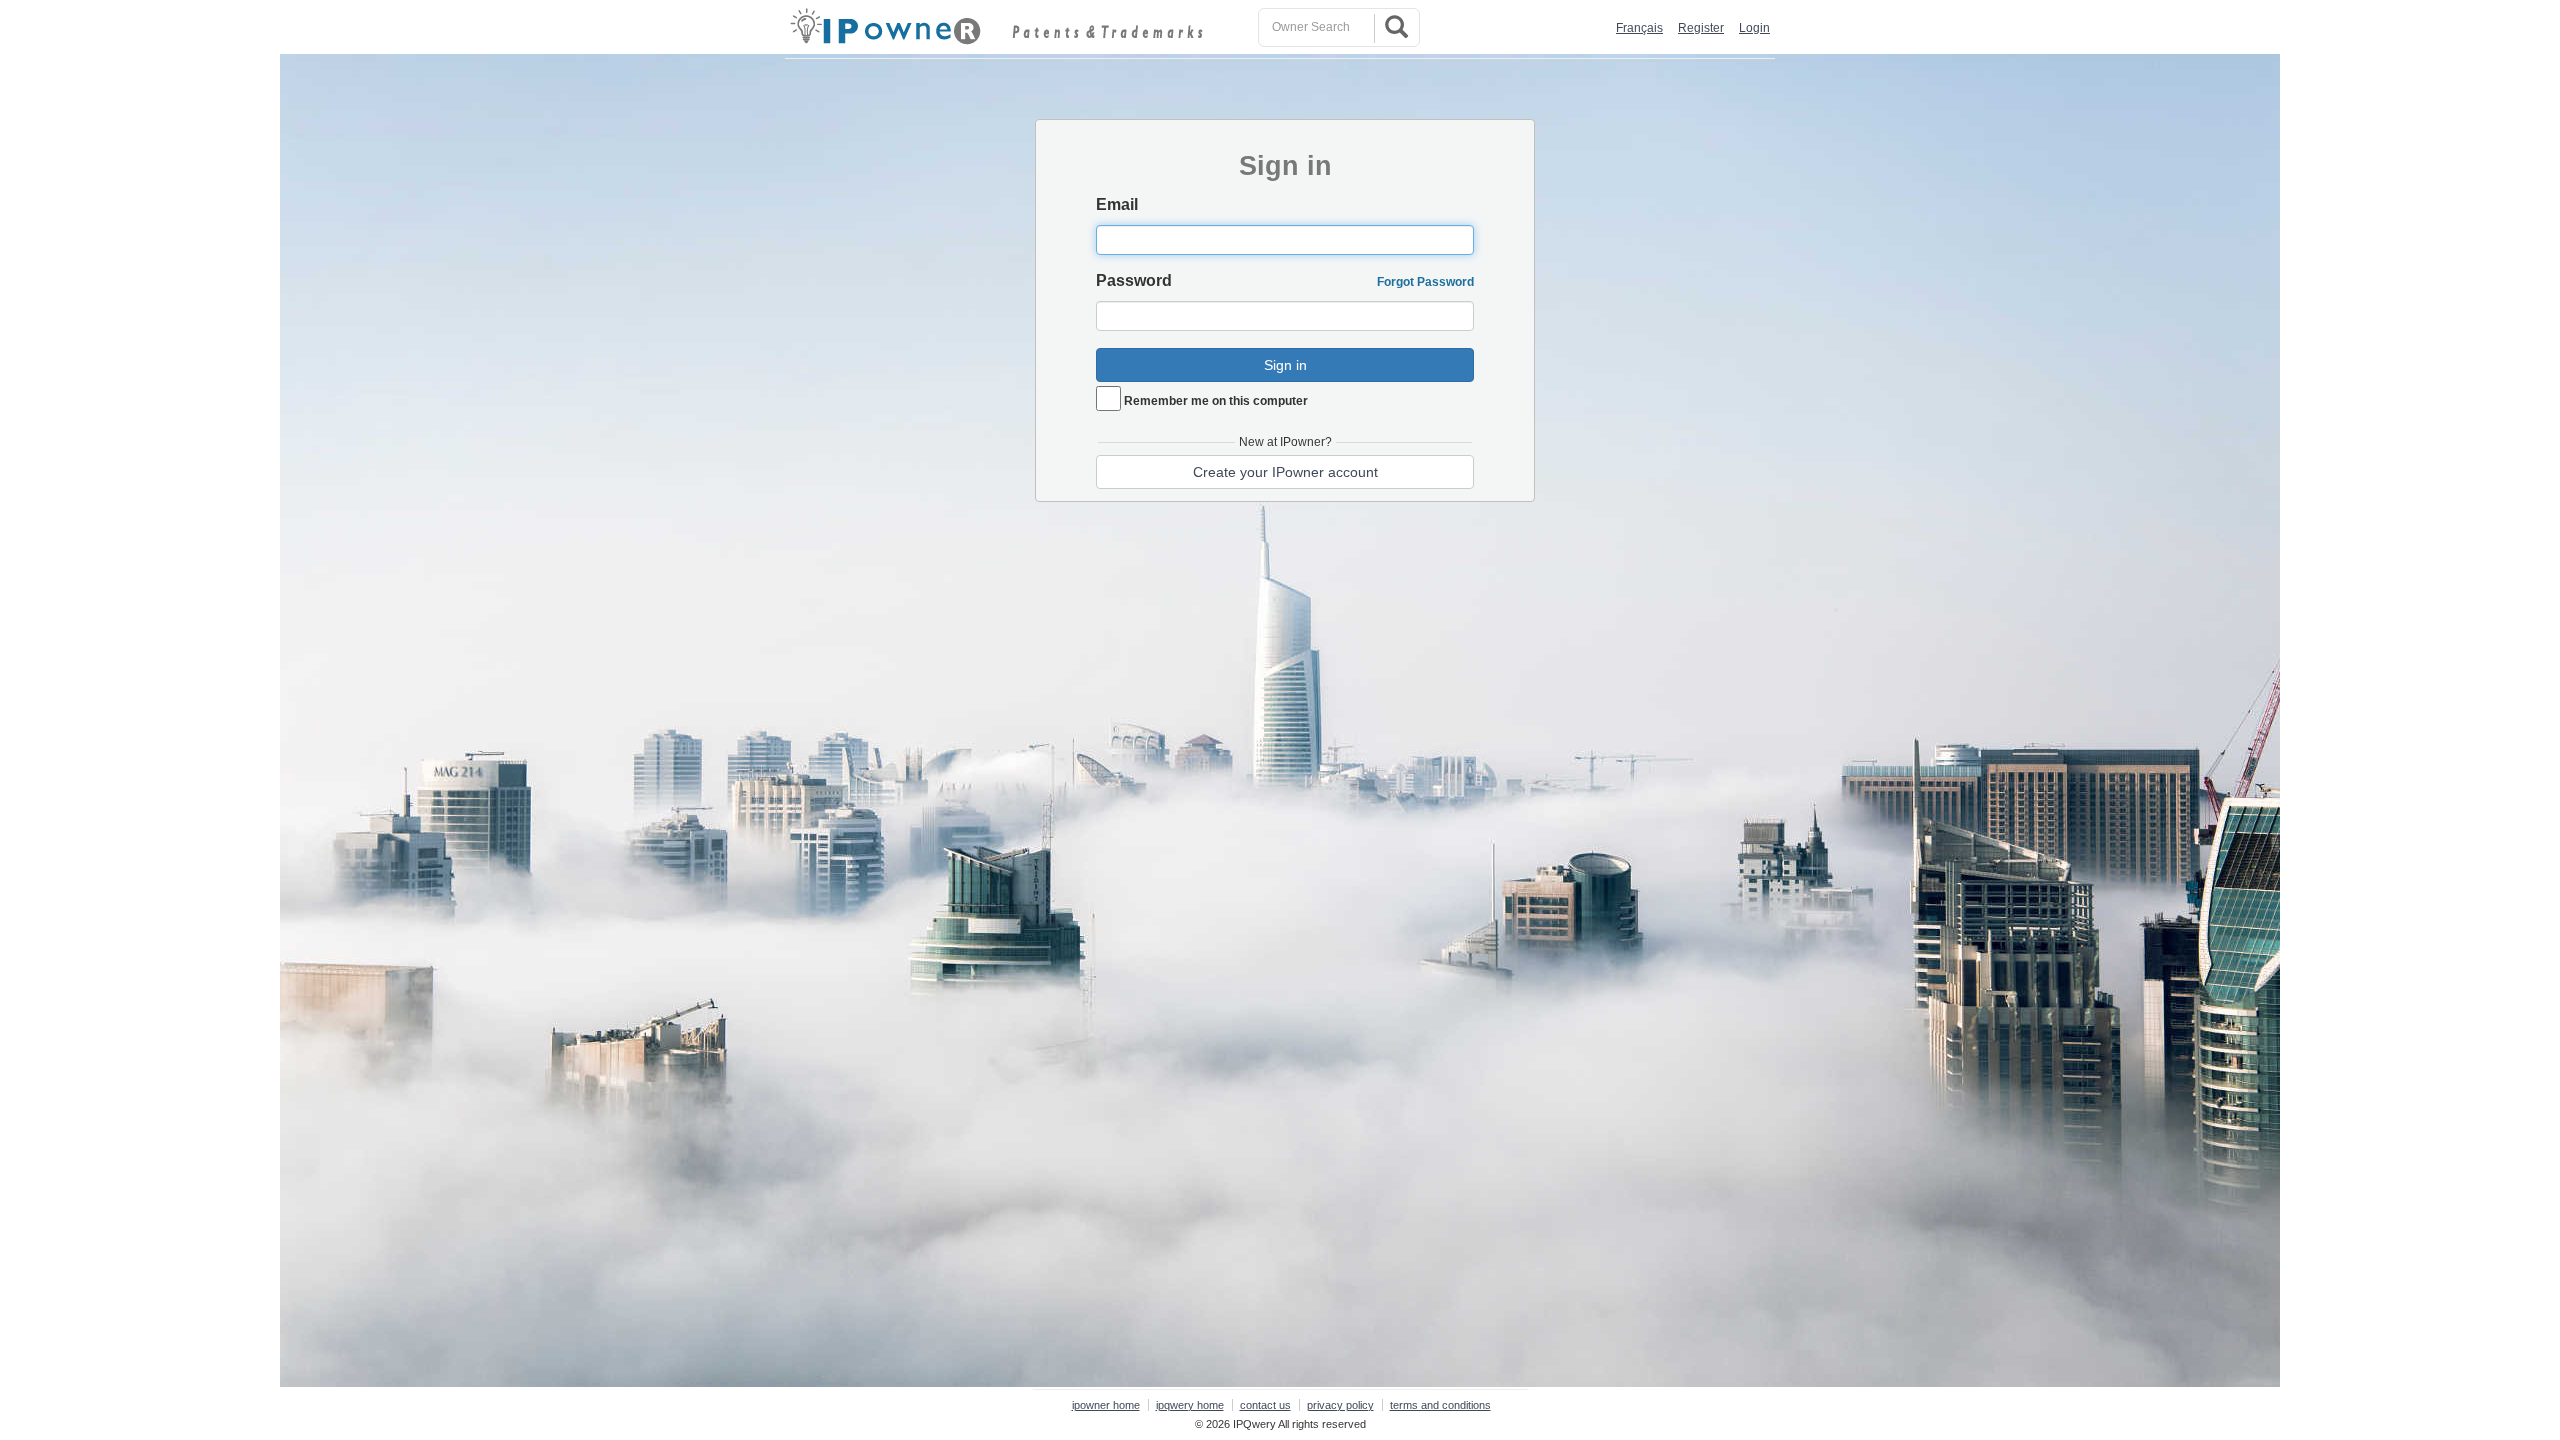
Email (1117, 204)
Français (1639, 28)
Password (1134, 280)
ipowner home (1106, 1405)
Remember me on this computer (1216, 401)
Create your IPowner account (1285, 472)
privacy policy (1340, 1405)
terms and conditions (1440, 1405)
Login (1754, 28)
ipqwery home (1190, 1405)
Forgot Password (1425, 282)
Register (1701, 28)
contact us (1265, 1405)
